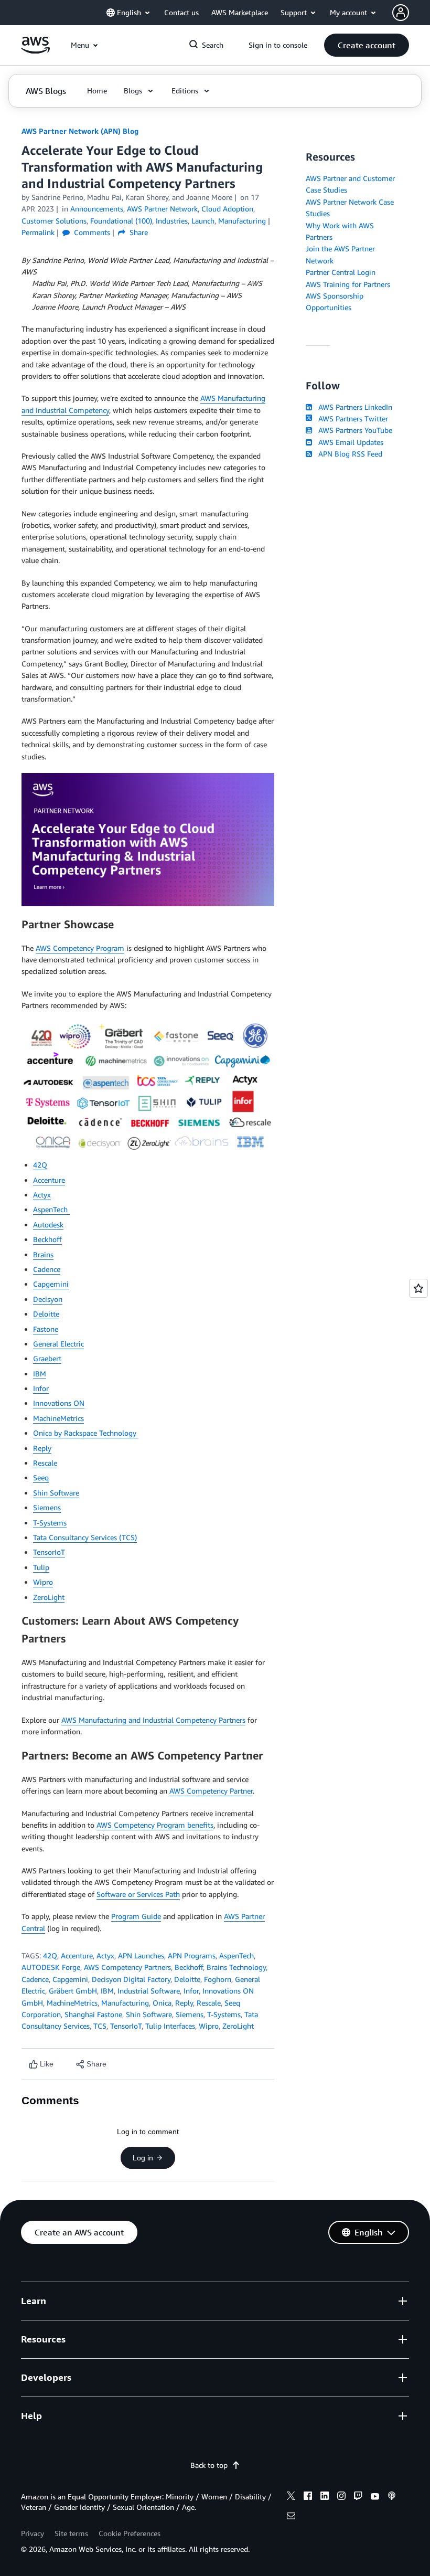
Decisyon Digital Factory (131, 1979)
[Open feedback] (418, 1288)
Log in (143, 2158)
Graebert (47, 1358)
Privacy (33, 2533)
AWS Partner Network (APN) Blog (80, 131)
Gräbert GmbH (73, 1991)
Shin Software (56, 1493)
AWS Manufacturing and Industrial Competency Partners (153, 1720)
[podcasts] (392, 2497)
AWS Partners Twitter (351, 418)
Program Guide (136, 1916)
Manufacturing (125, 2003)
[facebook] (308, 2497)
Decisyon (48, 1299)
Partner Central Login (341, 272)
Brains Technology (236, 1967)
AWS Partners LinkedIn (353, 407)
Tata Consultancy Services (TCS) (85, 1537)
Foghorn (218, 1979)
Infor (41, 1388)
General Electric (58, 1344)
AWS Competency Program (80, 948)
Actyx (42, 1195)
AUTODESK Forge (51, 1967)
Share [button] (138, 232)
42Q (40, 1165)
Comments (91, 232)
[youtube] (375, 2497)
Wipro (43, 1582)
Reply (42, 1448)
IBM (40, 1374)
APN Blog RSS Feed (348, 454)
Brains (43, 1254)
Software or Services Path (138, 1894)
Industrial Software (149, 1991)
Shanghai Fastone (93, 2014)
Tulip (41, 1567)
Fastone (46, 1329)
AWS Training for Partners (348, 284)
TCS (100, 2026)
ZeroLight (49, 1597)
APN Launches (141, 1955)
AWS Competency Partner (211, 1791)
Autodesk (48, 1225)
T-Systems (50, 1523)
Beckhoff (47, 1239)
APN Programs (192, 1955)
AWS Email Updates (349, 442)
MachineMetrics (58, 1418)
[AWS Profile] (401, 13)
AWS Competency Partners (127, 1967)
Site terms (71, 2533)
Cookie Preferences (130, 2533)
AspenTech (51, 1209)
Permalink (38, 232)
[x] (291, 2497)
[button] (367, 45)
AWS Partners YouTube (353, 430)
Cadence (47, 1269)
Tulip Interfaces (170, 2026)
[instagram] (341, 2497)
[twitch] (358, 2497)
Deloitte (46, 1314)
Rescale (45, 1463)
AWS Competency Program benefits (155, 1825)
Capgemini (51, 1284)
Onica (162, 2003)
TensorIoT (49, 1552)
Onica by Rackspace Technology (86, 1433)
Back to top (209, 2465)
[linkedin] (325, 2497)
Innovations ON (59, 1403)
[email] (291, 2517)
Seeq (41, 1477)
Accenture (49, 1180)
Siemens (47, 1507)
